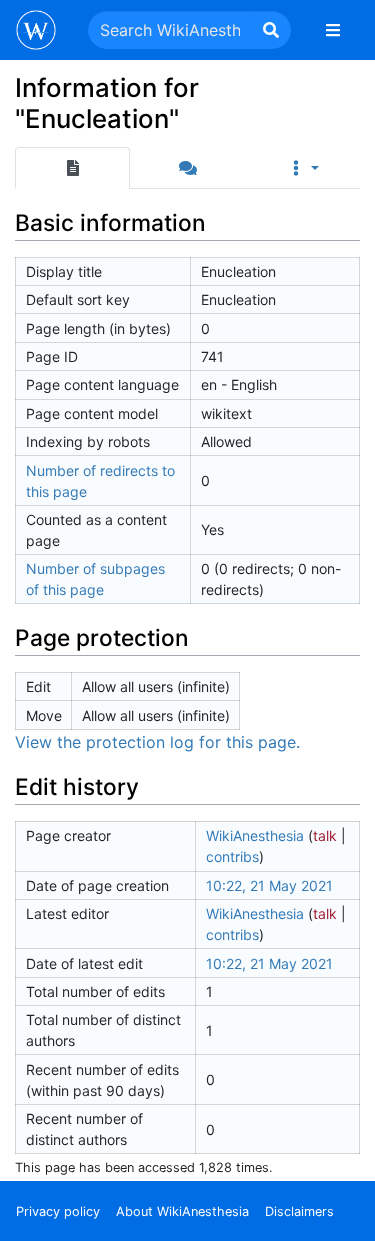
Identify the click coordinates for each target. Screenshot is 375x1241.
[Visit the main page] (36, 32)
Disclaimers (299, 1211)
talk (325, 835)
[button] (302, 168)
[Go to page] (271, 30)
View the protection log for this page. (157, 742)
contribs (232, 856)
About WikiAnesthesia (182, 1211)
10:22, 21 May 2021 (269, 885)
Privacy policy (58, 1211)
